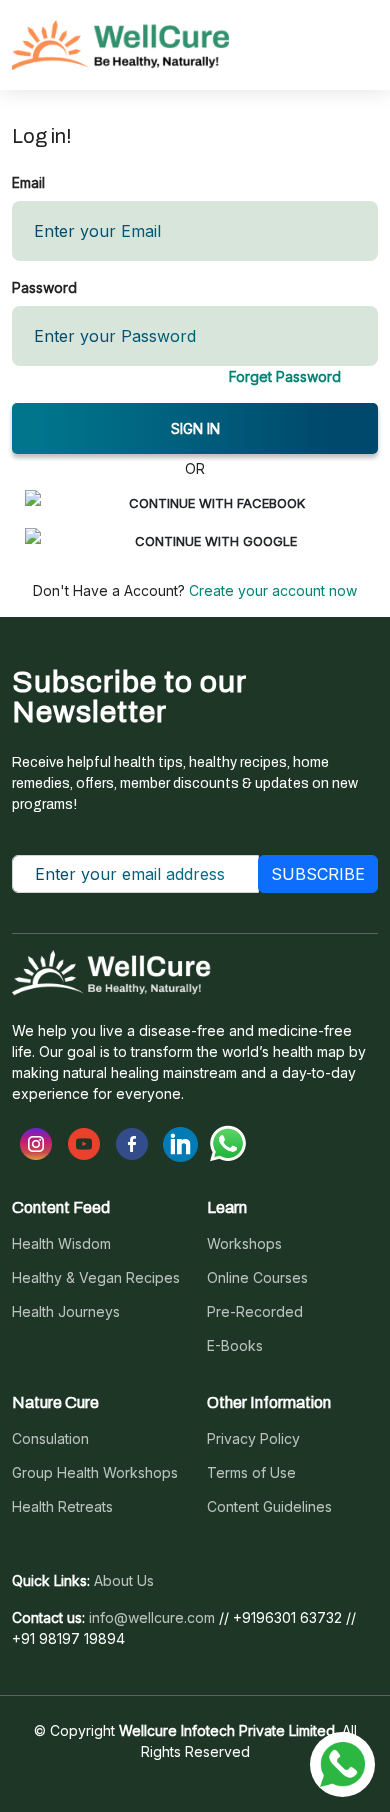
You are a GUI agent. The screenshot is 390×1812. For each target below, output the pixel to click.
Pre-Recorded (255, 1312)
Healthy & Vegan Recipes (96, 1278)
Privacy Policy (253, 1439)
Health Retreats (62, 1507)
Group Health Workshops (95, 1473)
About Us (124, 1581)
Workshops (244, 1244)
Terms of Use (251, 1473)
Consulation (50, 1439)
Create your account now (271, 590)
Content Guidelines (269, 1507)
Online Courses (257, 1278)
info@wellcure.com (152, 1618)
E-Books (235, 1346)
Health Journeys (66, 1312)
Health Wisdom (61, 1244)
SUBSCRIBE (318, 874)
